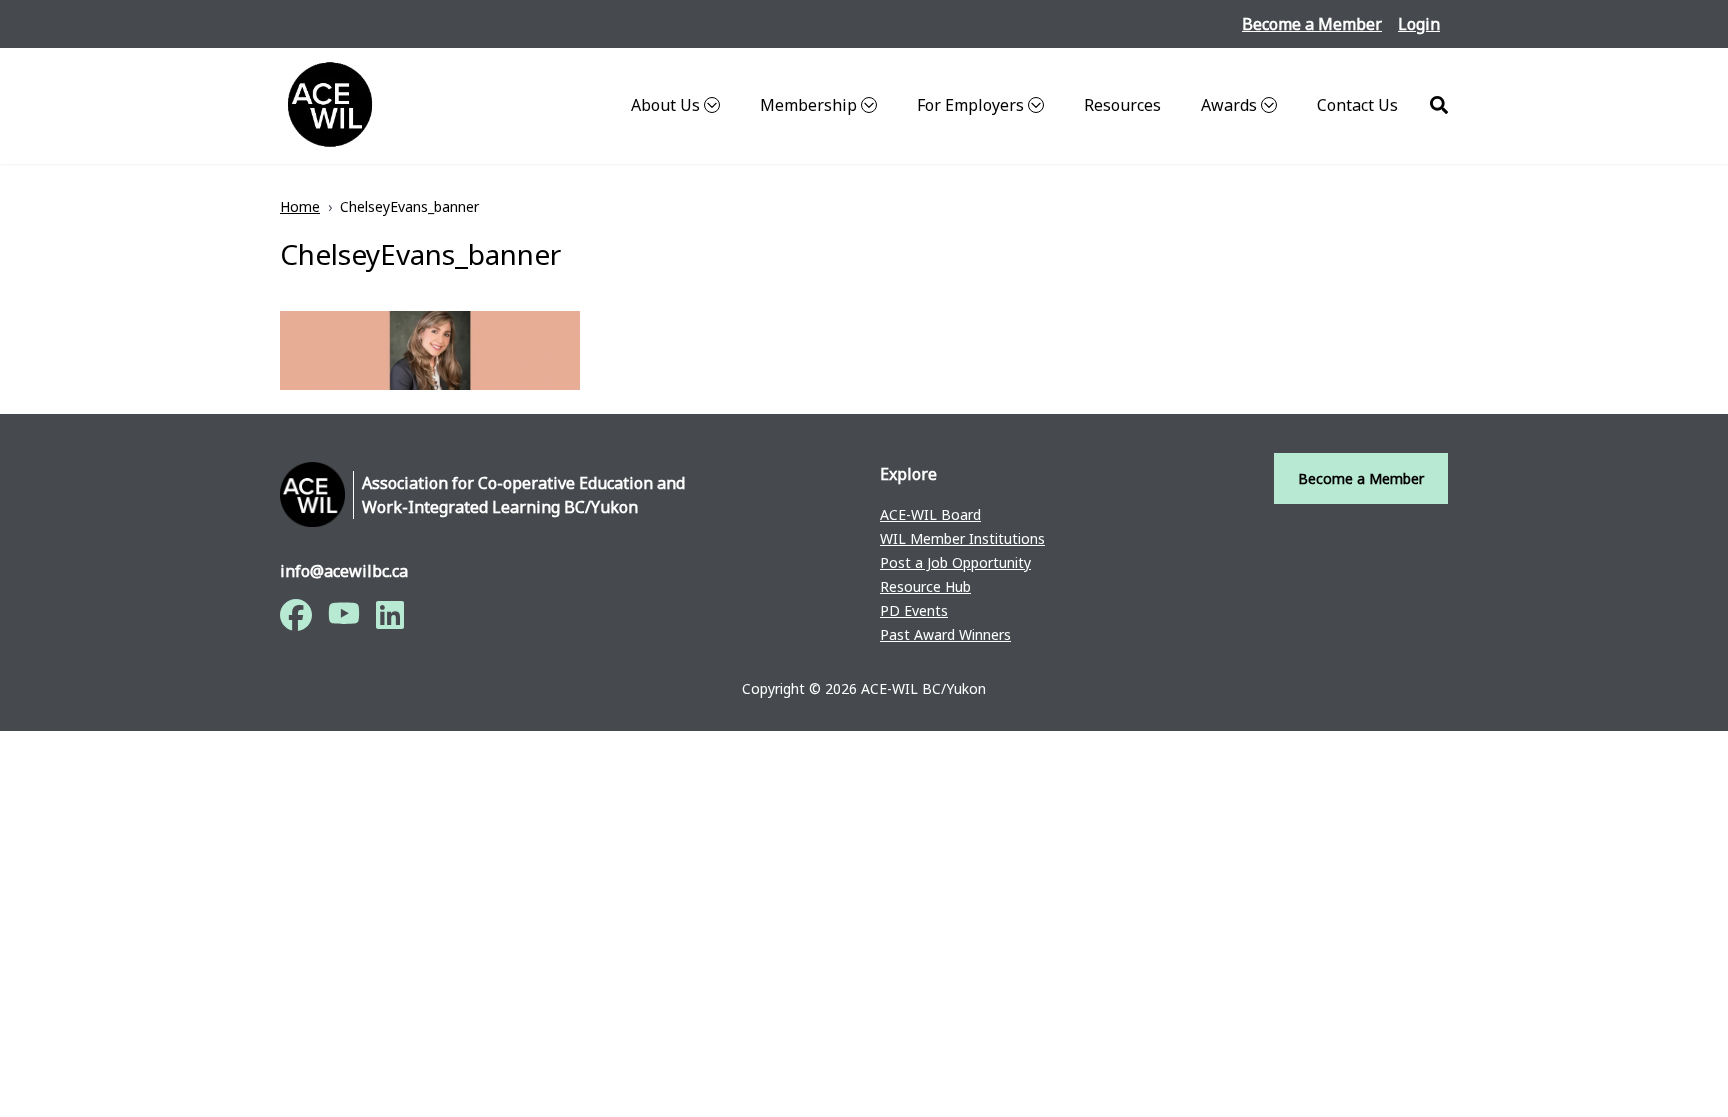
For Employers (970, 105)
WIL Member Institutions (962, 538)
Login (1419, 24)
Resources (1122, 105)
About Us (665, 105)
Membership (808, 105)
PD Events (914, 610)
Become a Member (1312, 24)
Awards (1229, 105)
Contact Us (1357, 105)
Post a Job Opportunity (955, 562)
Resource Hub (925, 586)
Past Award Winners (945, 634)
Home (300, 206)
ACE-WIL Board (930, 514)
